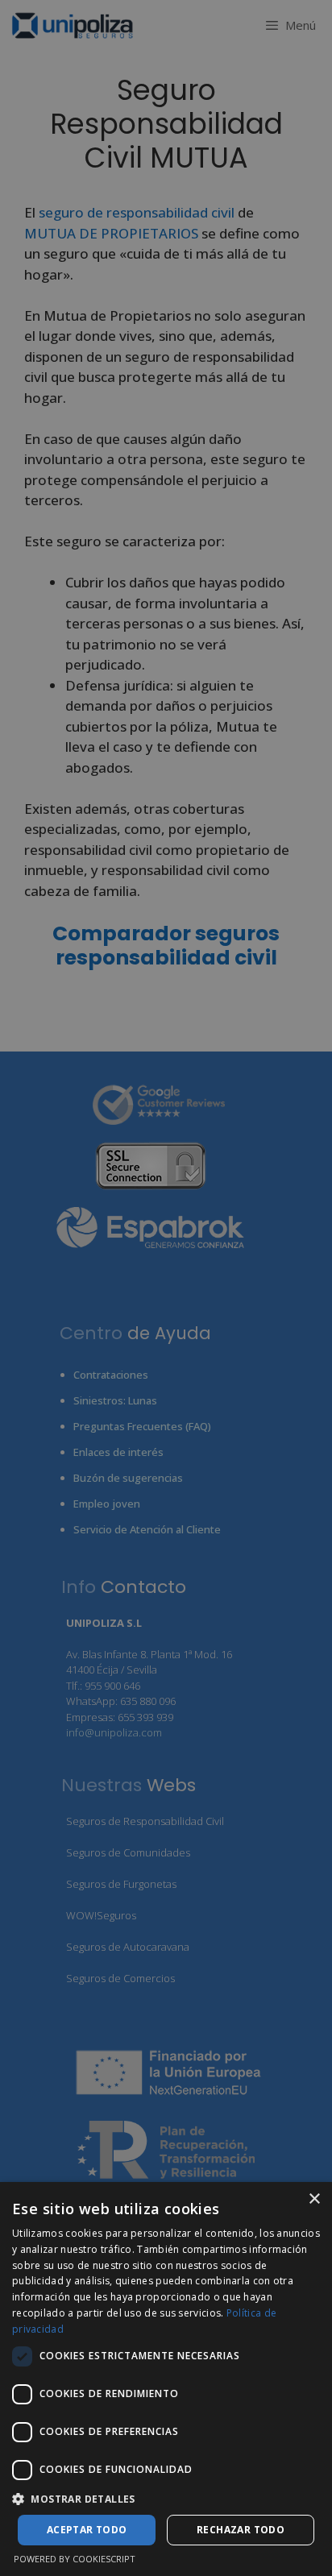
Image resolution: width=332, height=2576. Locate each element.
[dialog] (166, 2379)
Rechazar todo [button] (241, 2530)
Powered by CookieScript (75, 2559)
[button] (166, 2499)
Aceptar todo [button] (87, 2530)
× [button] (314, 2199)
